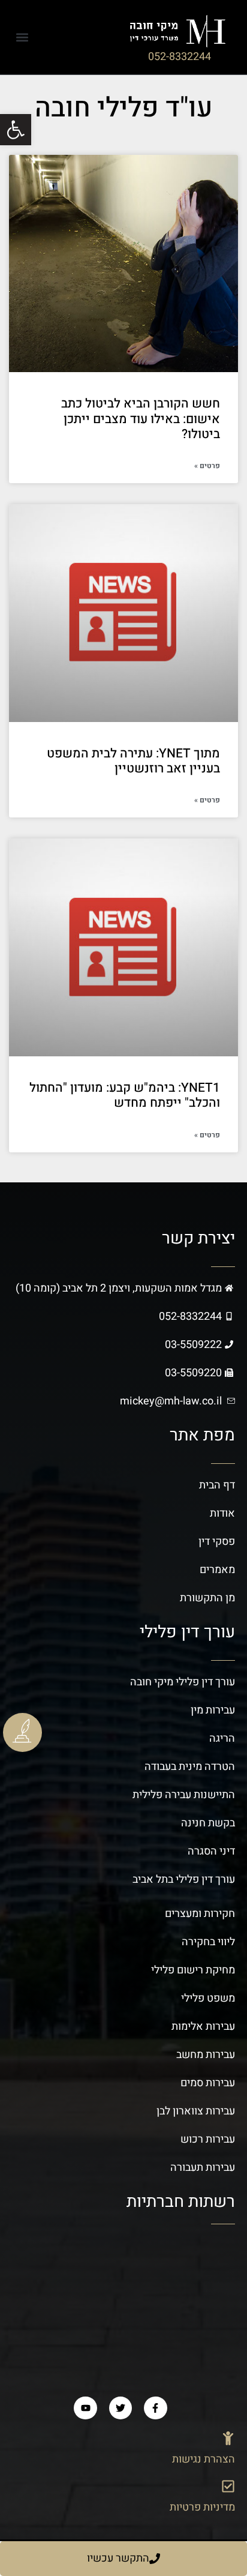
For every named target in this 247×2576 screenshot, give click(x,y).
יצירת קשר (198, 1238)
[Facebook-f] (155, 2408)
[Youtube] (85, 2408)
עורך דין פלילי (187, 1632)
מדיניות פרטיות (202, 2507)
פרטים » (207, 466)
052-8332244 (180, 57)
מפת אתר (202, 1435)
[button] (22, 37)
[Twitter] (121, 2408)
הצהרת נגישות (204, 2459)
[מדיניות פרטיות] (228, 2486)
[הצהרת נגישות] (228, 2438)
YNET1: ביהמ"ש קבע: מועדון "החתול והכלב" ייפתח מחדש (125, 1095)
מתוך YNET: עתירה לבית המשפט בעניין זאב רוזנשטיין (133, 761)
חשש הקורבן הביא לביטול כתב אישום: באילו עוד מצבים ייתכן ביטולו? (141, 419)
